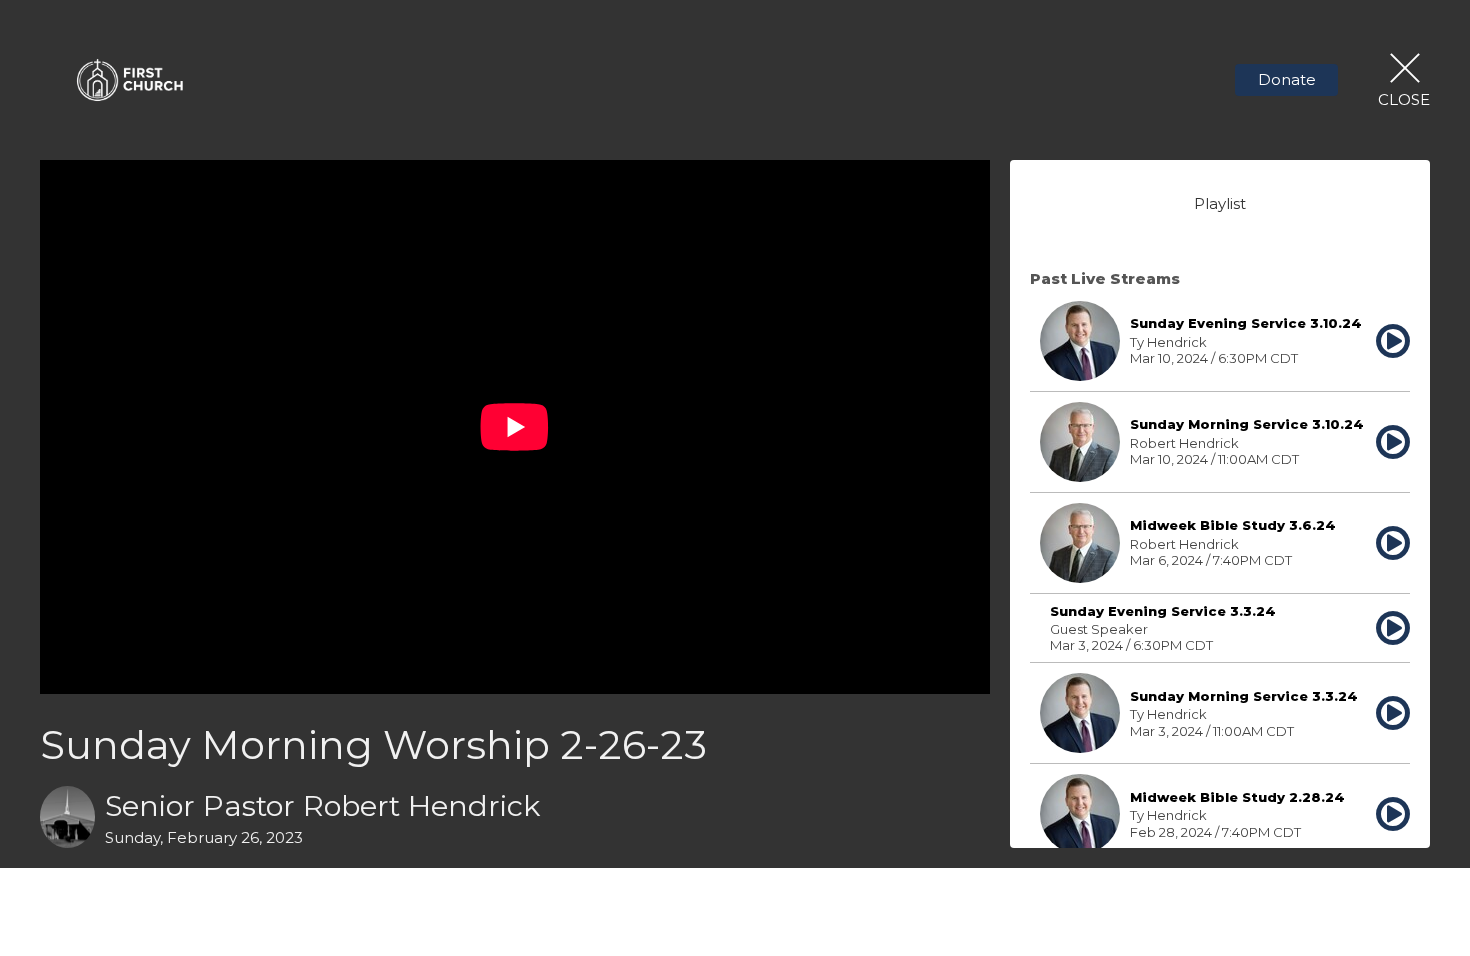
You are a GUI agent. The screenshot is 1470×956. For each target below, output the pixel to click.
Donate (1287, 79)
